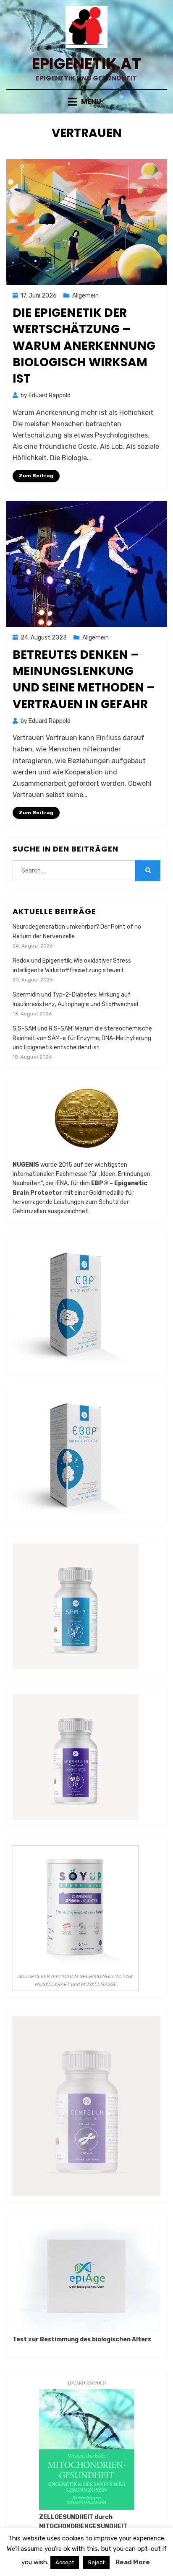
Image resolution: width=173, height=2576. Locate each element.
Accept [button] (65, 2562)
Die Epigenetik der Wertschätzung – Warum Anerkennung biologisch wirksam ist (84, 346)
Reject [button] (96, 2562)
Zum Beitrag (36, 476)
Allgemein (85, 296)
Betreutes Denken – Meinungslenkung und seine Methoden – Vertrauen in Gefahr (84, 680)
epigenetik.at (86, 64)
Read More (133, 2562)
